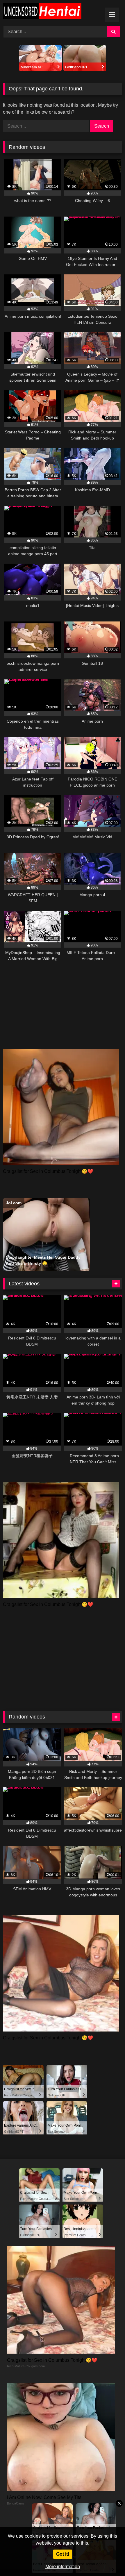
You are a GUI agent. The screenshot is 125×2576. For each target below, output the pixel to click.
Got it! (63, 2554)
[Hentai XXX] (51, 12)
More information (63, 2567)
